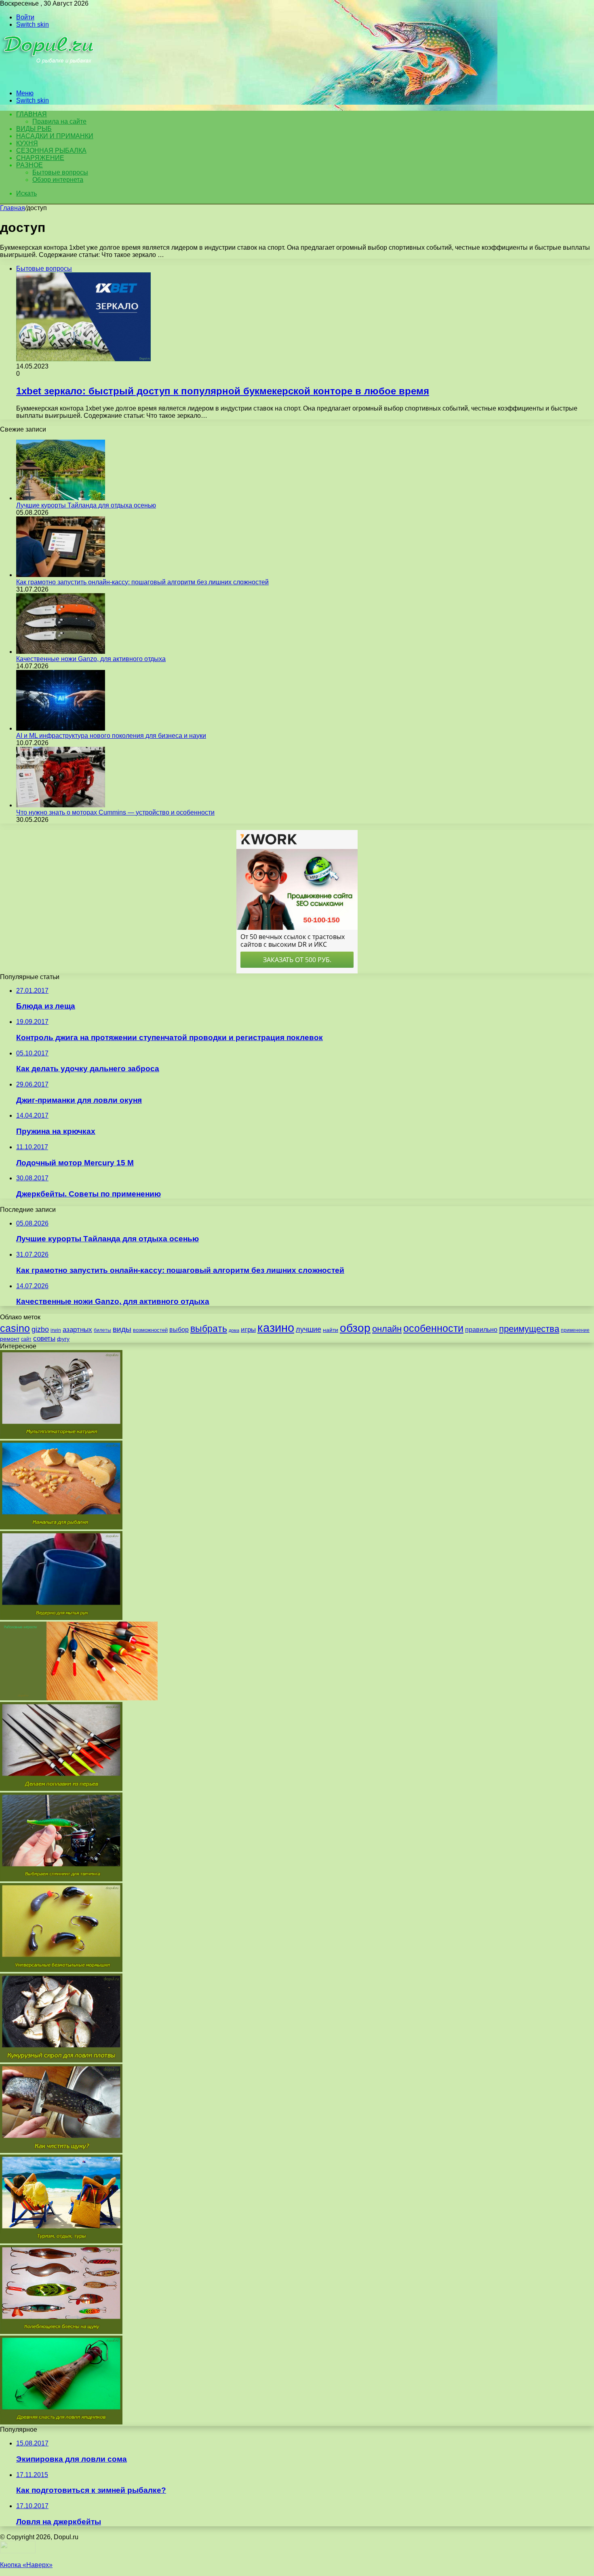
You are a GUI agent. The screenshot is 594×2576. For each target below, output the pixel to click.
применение (575, 1330)
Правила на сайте (59, 121)
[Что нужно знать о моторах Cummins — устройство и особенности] (61, 805)
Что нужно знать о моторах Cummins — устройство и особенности (115, 812)
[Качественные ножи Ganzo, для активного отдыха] (61, 652)
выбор (179, 1330)
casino (15, 1328)
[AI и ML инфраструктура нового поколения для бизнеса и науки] (61, 728)
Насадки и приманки (55, 136)
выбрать (209, 1329)
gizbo (40, 1329)
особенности (433, 1328)
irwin (56, 1330)
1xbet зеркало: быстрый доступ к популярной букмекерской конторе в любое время (223, 391)
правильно (481, 1330)
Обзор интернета (58, 180)
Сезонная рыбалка (51, 151)
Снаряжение (40, 158)
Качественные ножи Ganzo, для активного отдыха (91, 659)
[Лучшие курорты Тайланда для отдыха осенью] (61, 498)
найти (331, 1330)
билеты (102, 1330)
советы (44, 1339)
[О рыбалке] (49, 79)
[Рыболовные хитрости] (79, 1698)
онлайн (387, 1329)
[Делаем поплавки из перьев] (61, 1789)
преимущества (529, 1329)
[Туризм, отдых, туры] (61, 2241)
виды (122, 1329)
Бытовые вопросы (60, 172)
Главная (13, 208)
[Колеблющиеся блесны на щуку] (61, 2332)
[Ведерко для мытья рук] (61, 1618)
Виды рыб (34, 129)
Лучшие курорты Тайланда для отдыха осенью (86, 505)
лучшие (309, 1329)
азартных (77, 1330)
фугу (63, 1339)
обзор (355, 1328)
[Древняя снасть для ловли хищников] (61, 2422)
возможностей (150, 1330)
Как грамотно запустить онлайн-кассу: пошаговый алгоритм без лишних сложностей (142, 582)
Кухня (27, 143)
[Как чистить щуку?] (61, 2151)
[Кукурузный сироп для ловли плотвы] (61, 2060)
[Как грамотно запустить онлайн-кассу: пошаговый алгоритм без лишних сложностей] (61, 575)
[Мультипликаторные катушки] (61, 1437)
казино (276, 1328)
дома (234, 1330)
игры (248, 1330)
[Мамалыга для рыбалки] (61, 1527)
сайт (26, 1339)
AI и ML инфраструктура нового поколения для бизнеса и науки (111, 736)
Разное (29, 165)
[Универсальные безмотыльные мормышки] (61, 1970)
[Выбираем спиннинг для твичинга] (61, 1879)
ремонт (10, 1339)
